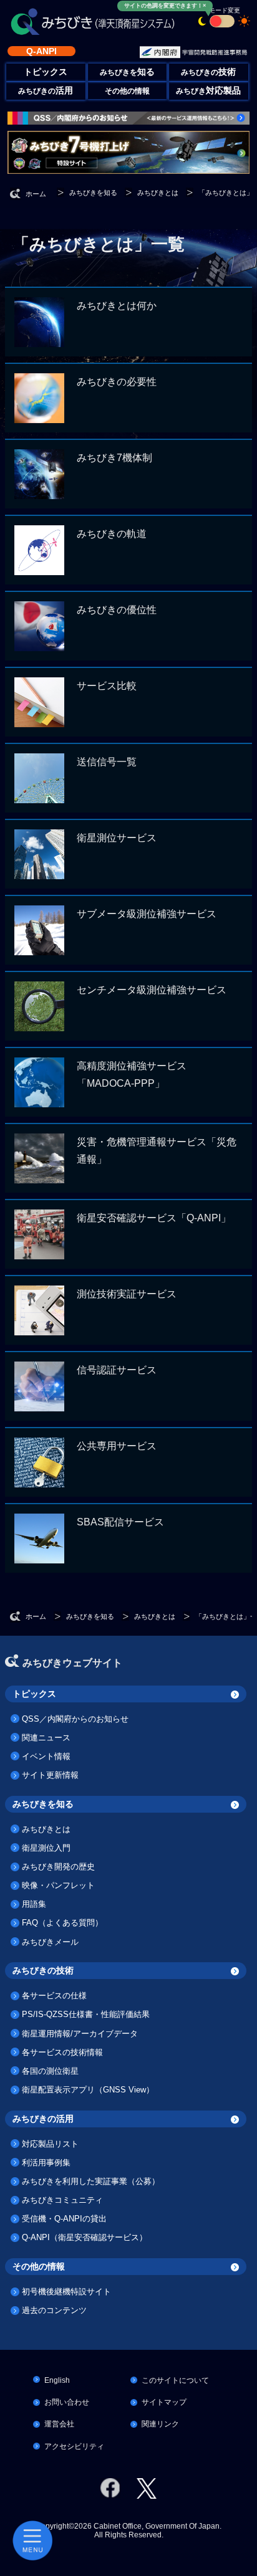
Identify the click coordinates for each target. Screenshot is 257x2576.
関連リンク (160, 2424)
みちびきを (127, 72)
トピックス (34, 1694)
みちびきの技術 (43, 1970)
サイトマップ (164, 2402)
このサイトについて (175, 2380)
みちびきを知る (43, 1804)
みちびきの (208, 72)
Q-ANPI (41, 51)
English (57, 2380)
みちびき (208, 91)
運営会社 (59, 2424)
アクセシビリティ (74, 2446)
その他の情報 (127, 91)
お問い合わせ (67, 2402)
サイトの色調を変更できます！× (165, 6)
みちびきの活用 (43, 2119)
